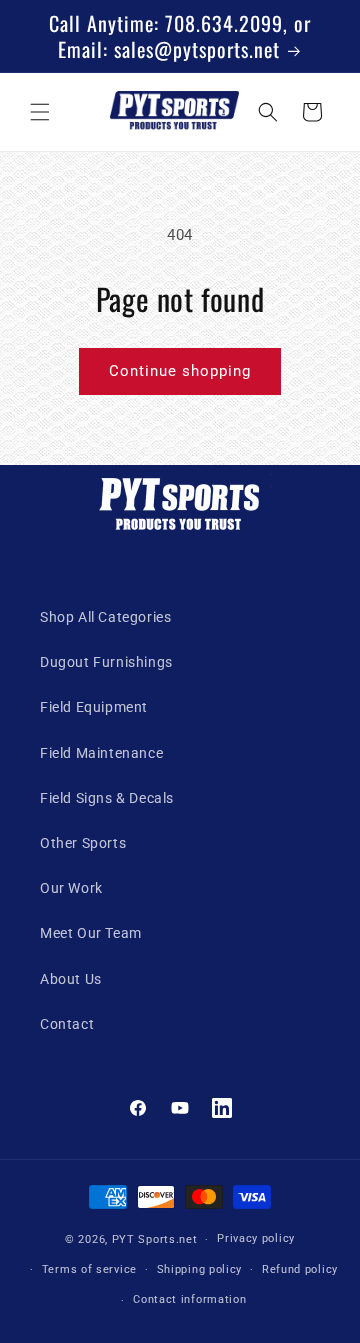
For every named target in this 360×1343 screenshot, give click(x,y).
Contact (67, 1024)
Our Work (71, 888)
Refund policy (300, 1269)
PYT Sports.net (155, 1239)
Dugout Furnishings (106, 662)
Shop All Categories (105, 617)
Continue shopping (180, 371)
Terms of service (89, 1269)
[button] (40, 112)
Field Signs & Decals (107, 798)
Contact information (189, 1299)
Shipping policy (200, 1269)
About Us (71, 979)
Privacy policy (256, 1238)
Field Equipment (94, 707)
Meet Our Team (91, 933)
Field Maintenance (101, 753)
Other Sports (83, 843)
